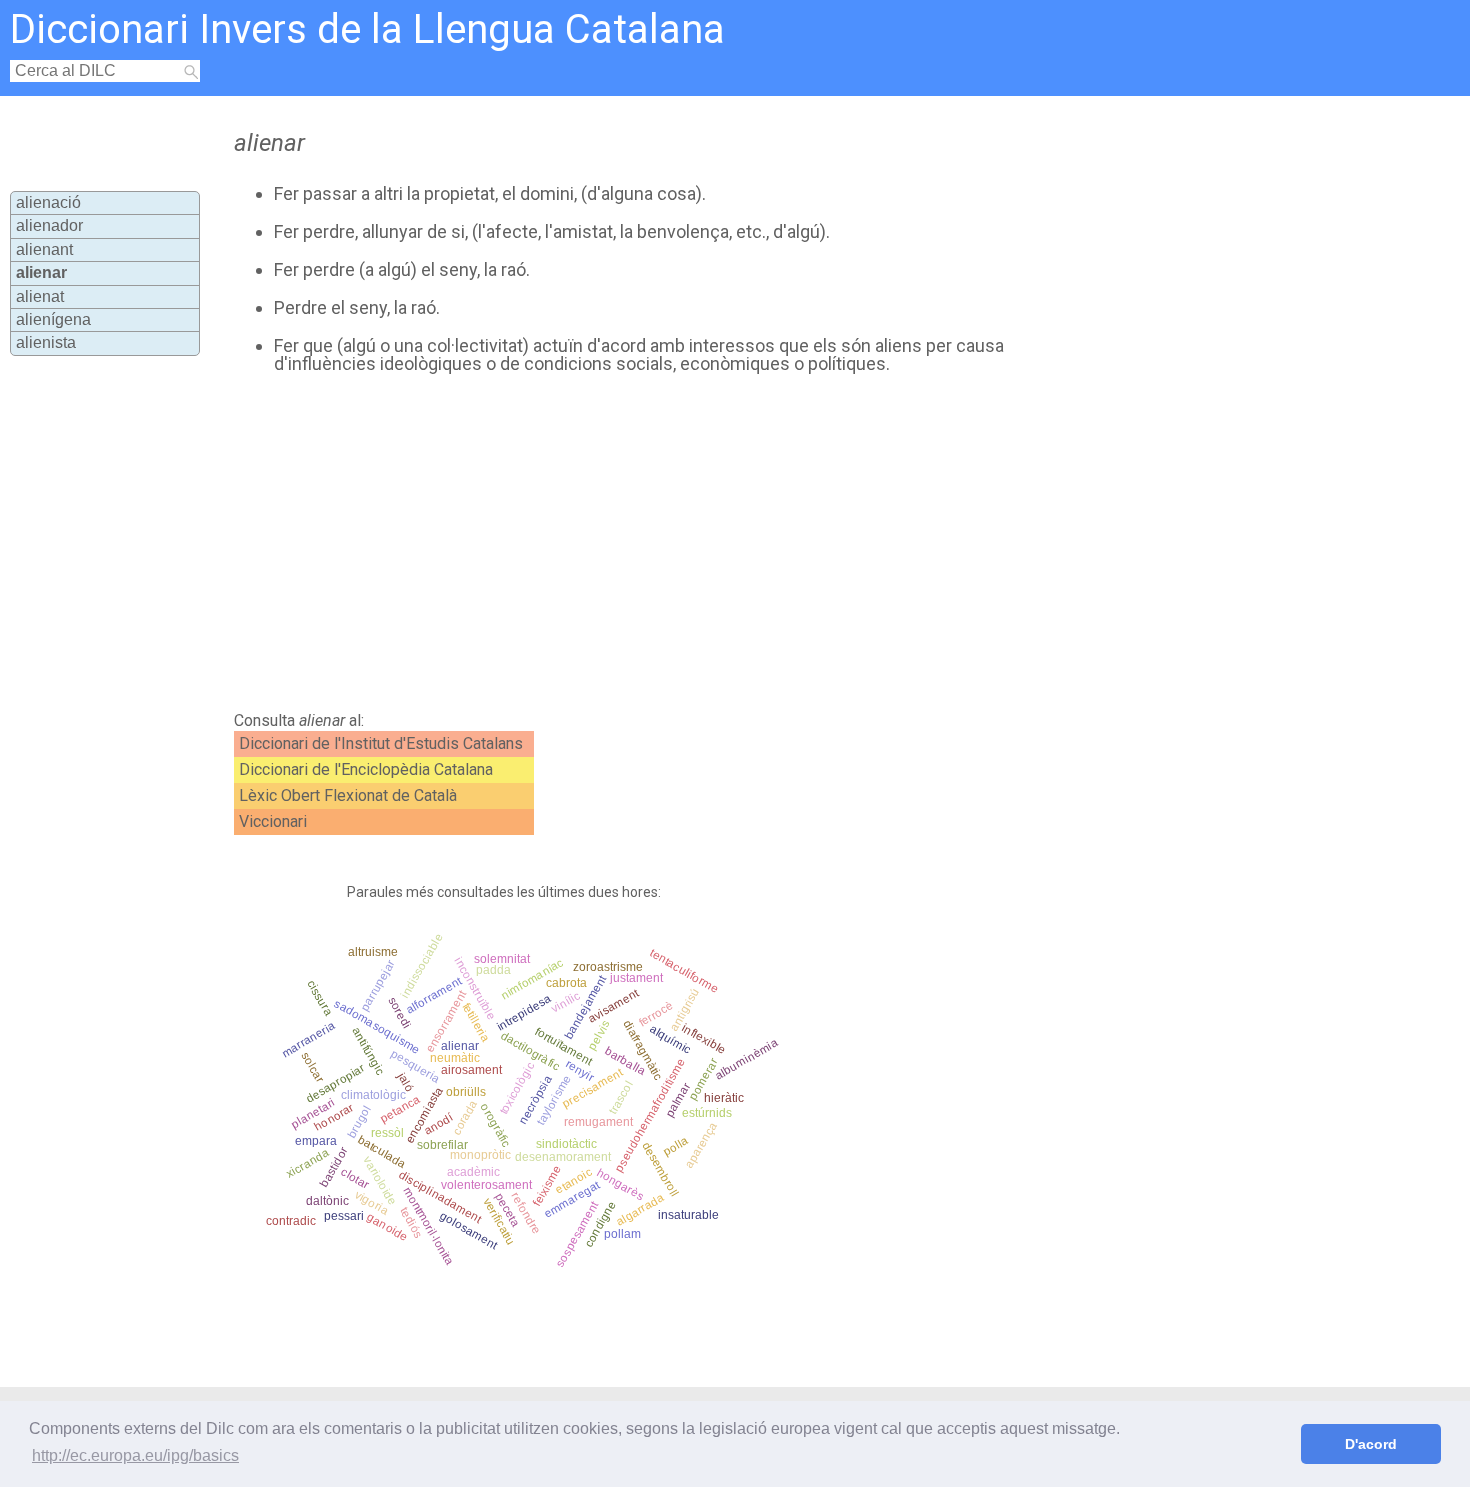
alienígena (53, 319)
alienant (44, 249)
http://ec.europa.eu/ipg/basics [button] (135, 1455)
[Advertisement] (650, 543)
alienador (49, 225)
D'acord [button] (1371, 1444)
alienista (46, 342)
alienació (48, 202)
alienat (40, 296)
